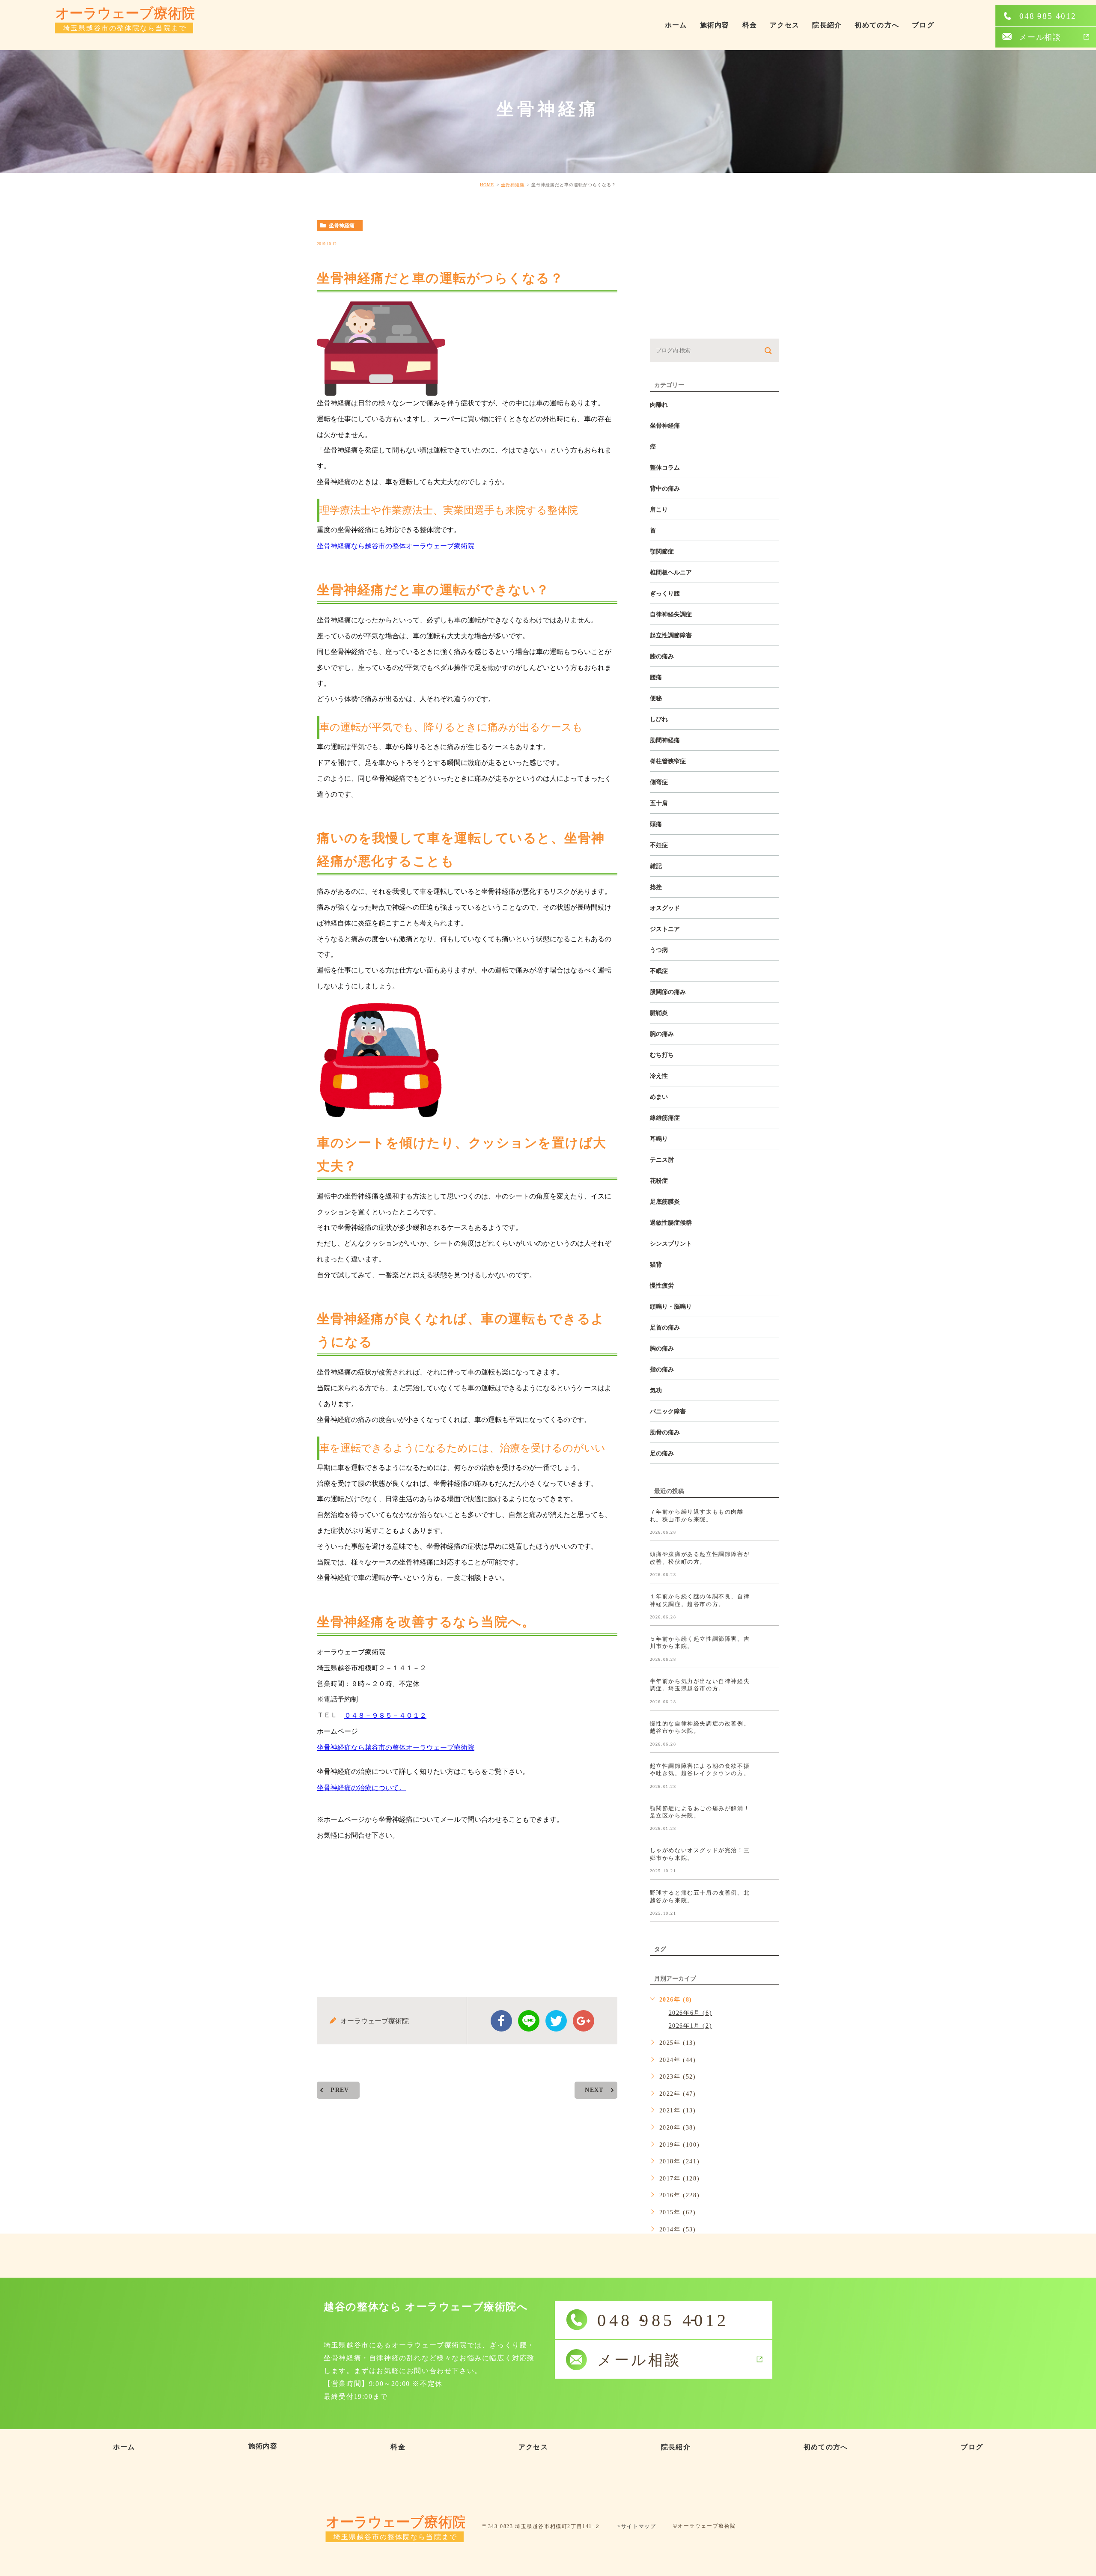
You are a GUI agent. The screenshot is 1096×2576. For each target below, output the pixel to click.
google (584, 2021)
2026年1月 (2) (691, 2026)
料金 (750, 25)
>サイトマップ (637, 2526)
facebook (501, 2021)
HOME (487, 185)
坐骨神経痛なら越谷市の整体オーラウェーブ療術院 (396, 546)
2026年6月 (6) (691, 2013)
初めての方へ (877, 25)
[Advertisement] (467, 1912)
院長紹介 (827, 25)
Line (529, 2021)
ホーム (676, 25)
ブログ (923, 25)
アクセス (785, 25)
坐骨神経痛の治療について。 (361, 1788)
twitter (556, 2021)
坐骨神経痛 (513, 185)
